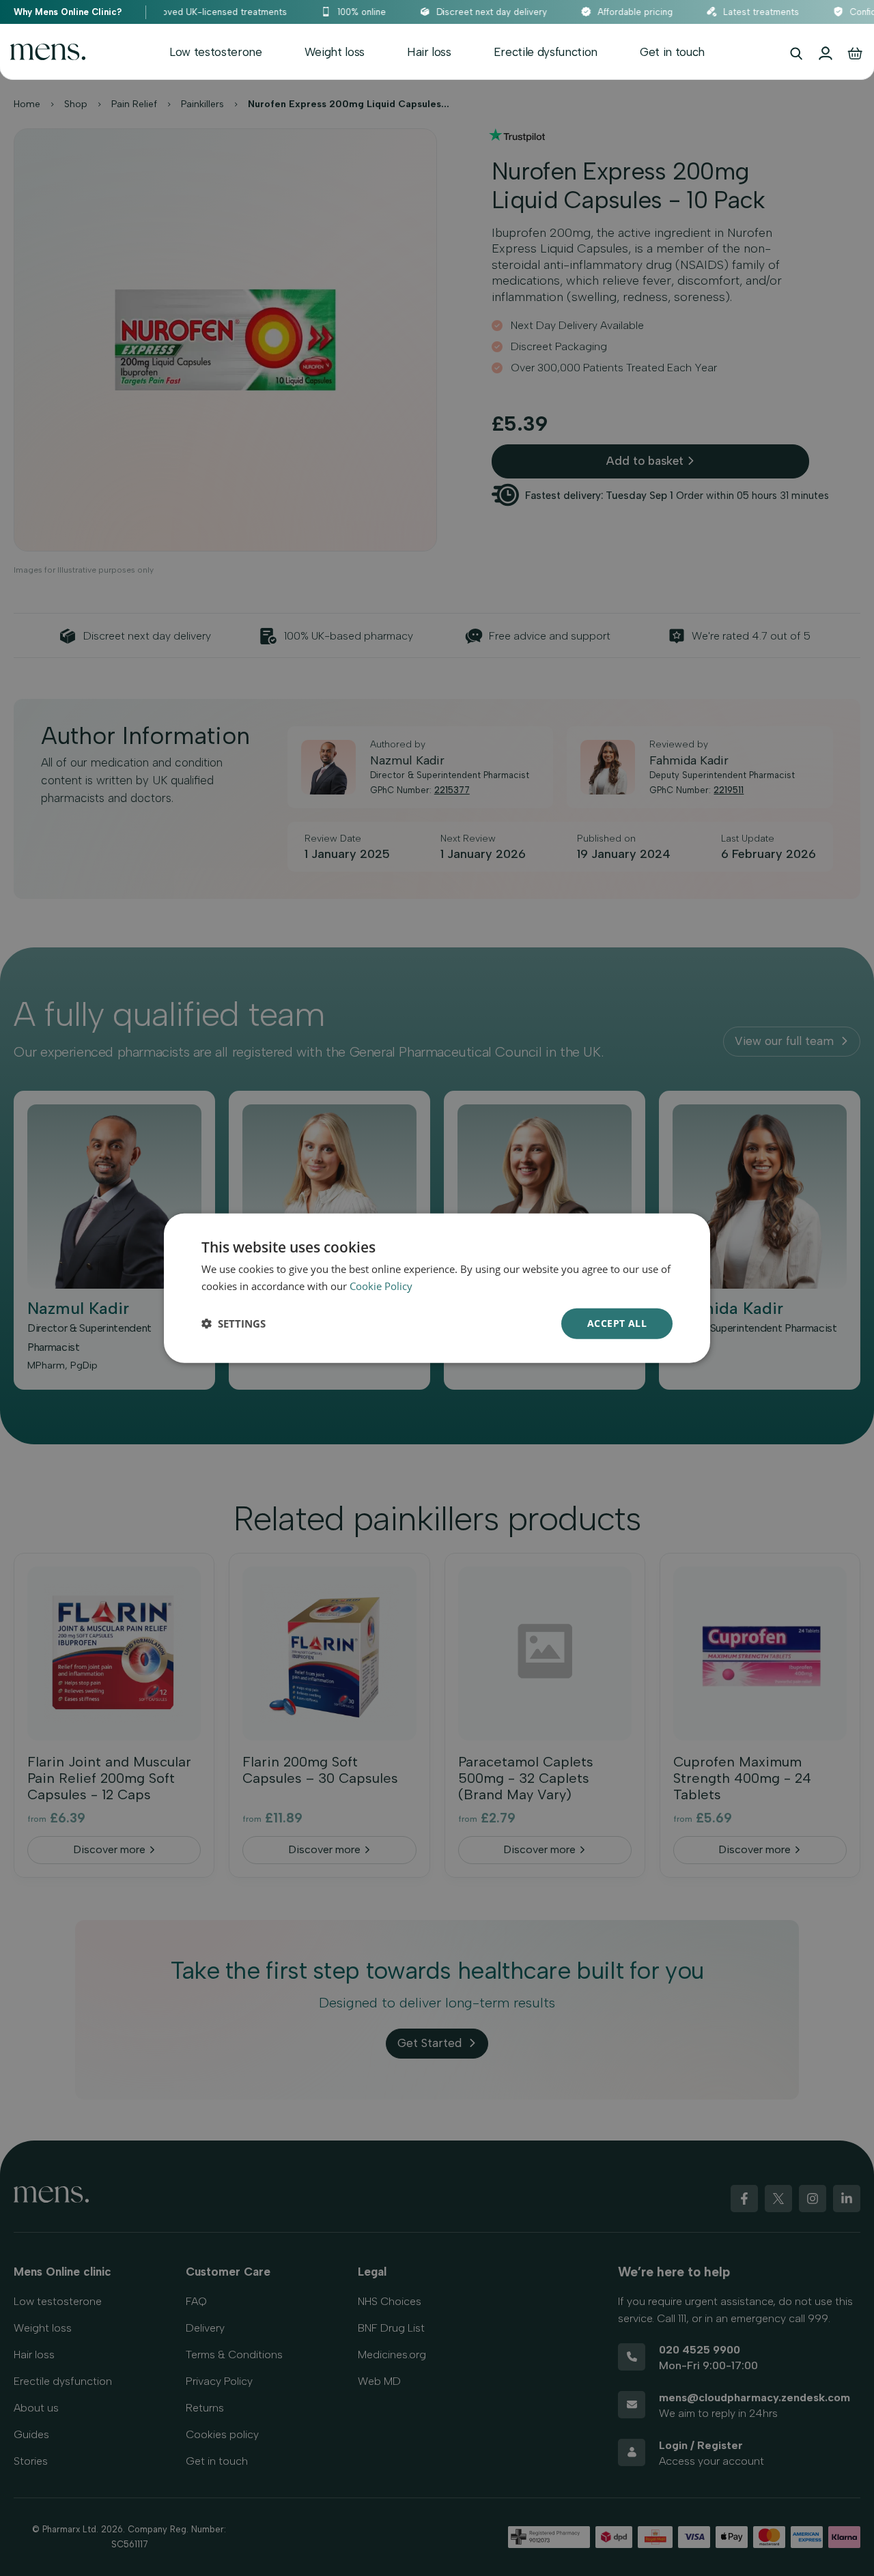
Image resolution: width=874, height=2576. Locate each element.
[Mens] (48, 52)
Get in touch (672, 52)
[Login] (826, 53)
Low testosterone (216, 52)
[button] (234, 1323)
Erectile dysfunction (546, 52)
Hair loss (429, 52)
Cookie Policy (381, 1286)
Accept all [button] (617, 1323)
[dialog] (437, 1288)
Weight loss (335, 52)
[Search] (796, 53)
